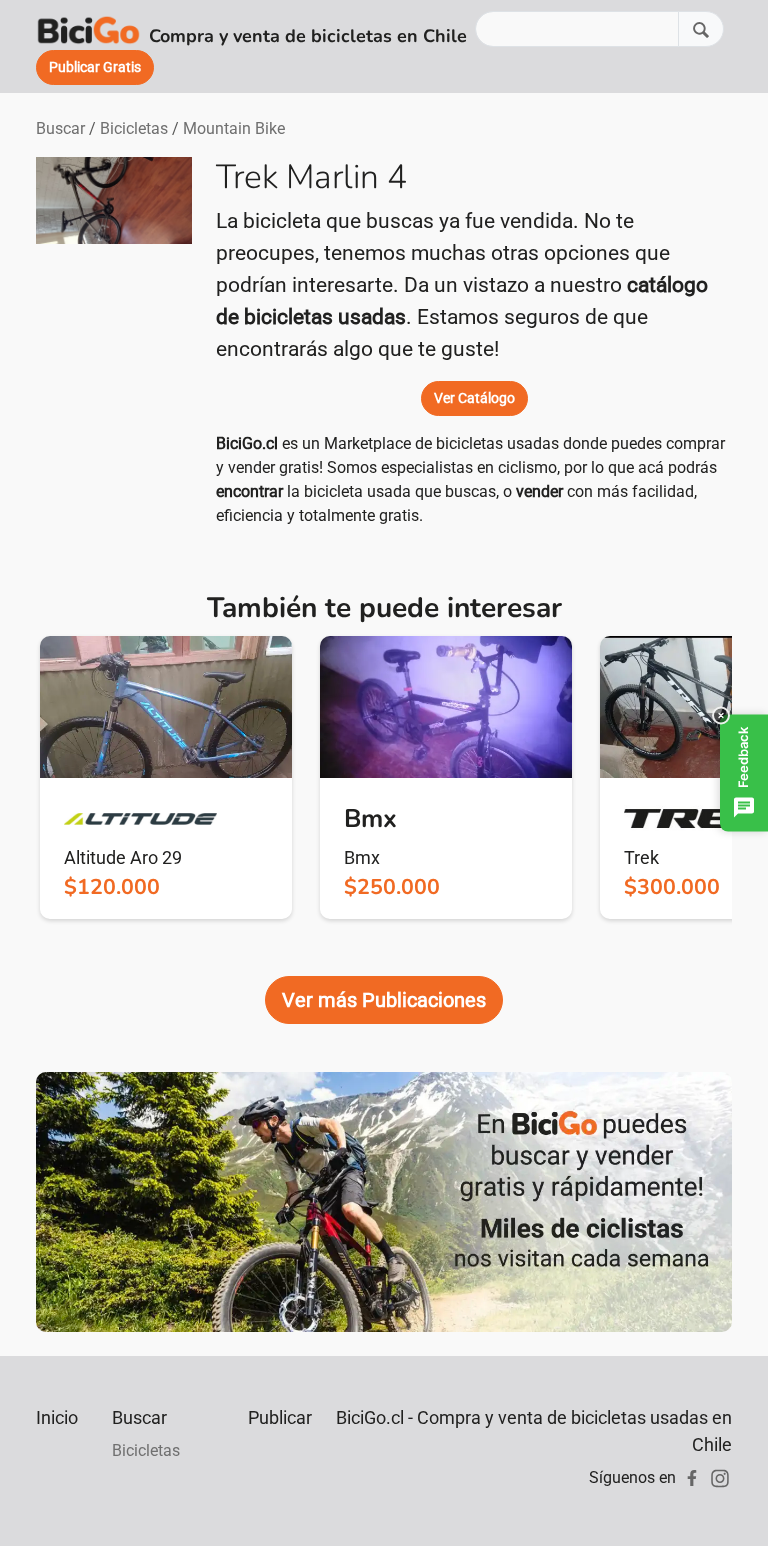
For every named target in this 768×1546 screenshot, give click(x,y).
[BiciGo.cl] (88, 29)
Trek (641, 857)
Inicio (57, 1417)
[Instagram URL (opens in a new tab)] (720, 1477)
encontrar (249, 491)
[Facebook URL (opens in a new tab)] (692, 1477)
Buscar (60, 128)
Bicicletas (134, 128)
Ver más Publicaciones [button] (384, 1000)
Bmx (362, 857)
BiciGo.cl (247, 443)
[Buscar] (701, 28)
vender (539, 491)
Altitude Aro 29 (123, 857)
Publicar (280, 1417)
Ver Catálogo (474, 398)
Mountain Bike (234, 128)
